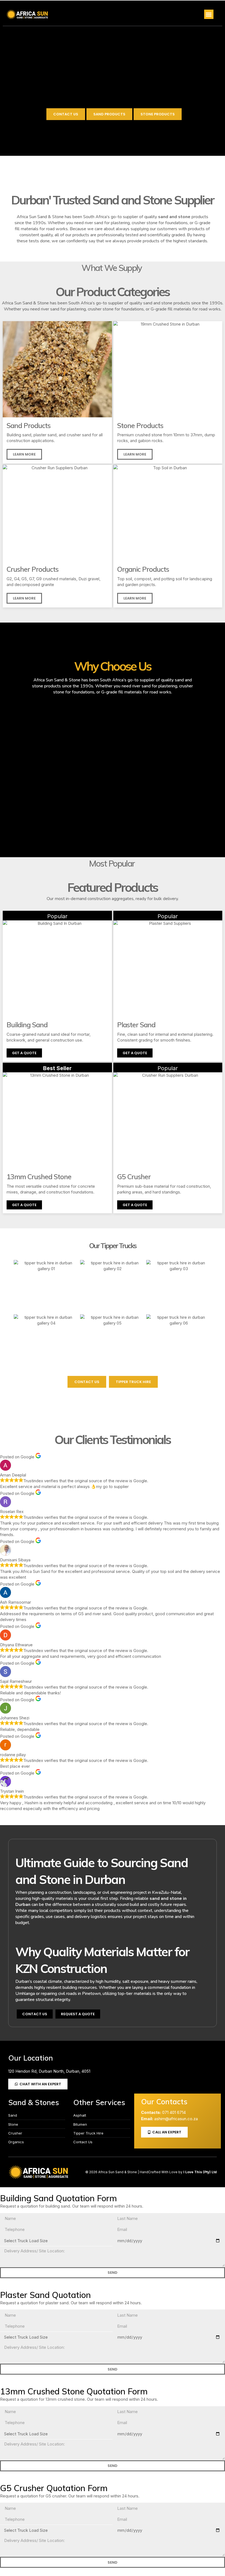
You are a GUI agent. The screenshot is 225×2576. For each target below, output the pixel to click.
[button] (209, 14)
